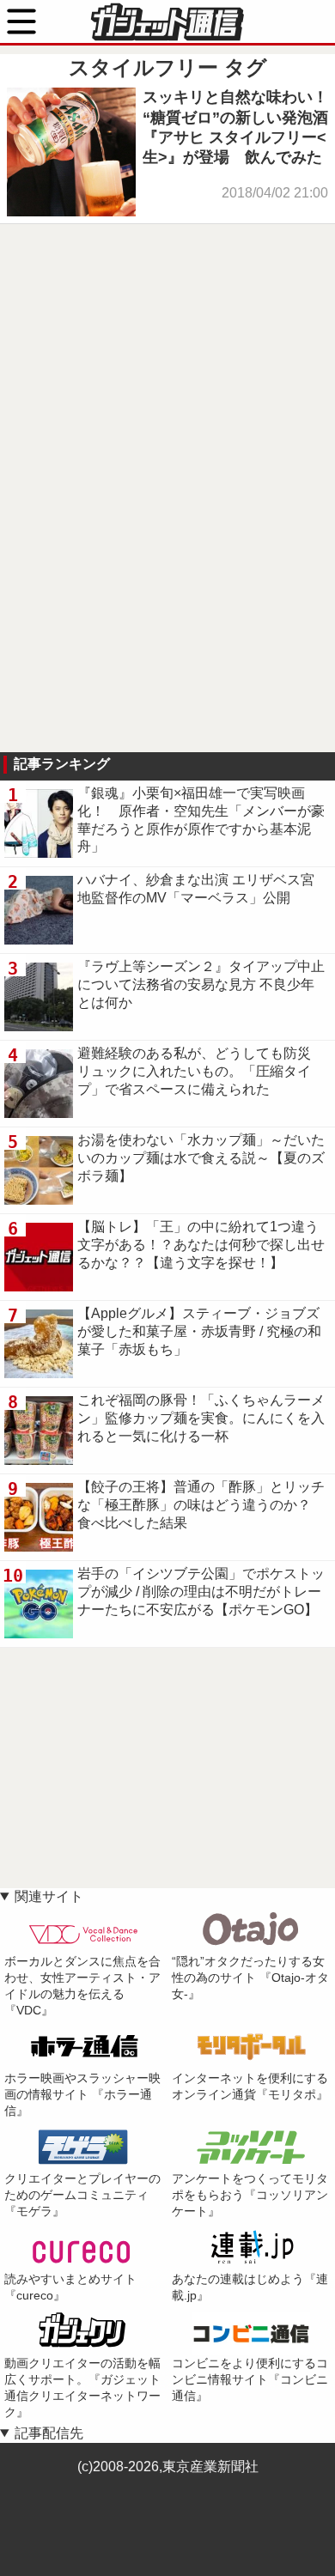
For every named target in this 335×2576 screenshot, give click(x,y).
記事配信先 (49, 2433)
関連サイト (49, 1896)
